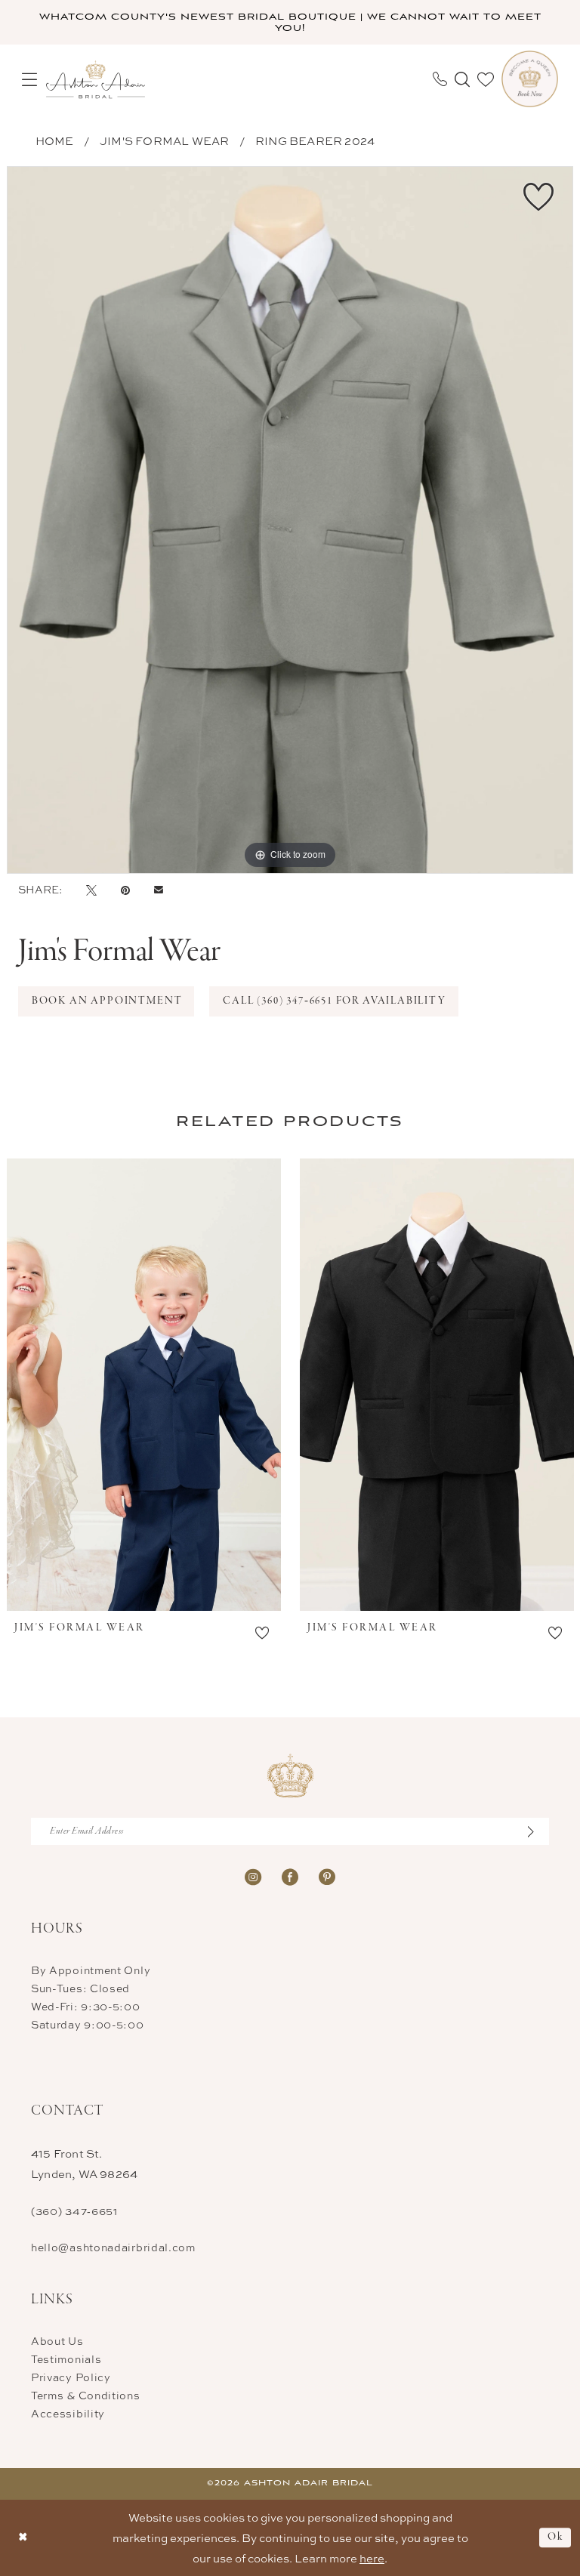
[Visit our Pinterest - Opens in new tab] (327, 1876)
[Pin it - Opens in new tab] (125, 890)
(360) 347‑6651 (74, 2211)
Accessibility (68, 2413)
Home (55, 141)
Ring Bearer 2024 (315, 141)
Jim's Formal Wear (164, 141)
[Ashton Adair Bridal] (96, 79)
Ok (555, 2537)
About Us (57, 2341)
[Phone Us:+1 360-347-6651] (440, 79)
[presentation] (144, 1385)
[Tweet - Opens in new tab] (91, 890)
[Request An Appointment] (530, 79)
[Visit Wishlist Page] (486, 79)
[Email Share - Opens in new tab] (159, 890)
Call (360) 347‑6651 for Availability (335, 1001)
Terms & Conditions (86, 2395)
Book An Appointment (107, 1001)
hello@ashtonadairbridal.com (113, 2247)
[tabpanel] (290, 520)
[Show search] (462, 79)
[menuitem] (29, 79)
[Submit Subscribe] (538, 1831)
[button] (29, 79)
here (372, 2558)
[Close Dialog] (23, 2538)
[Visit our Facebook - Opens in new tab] (290, 1876)
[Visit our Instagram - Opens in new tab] (253, 1876)
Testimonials (66, 2359)
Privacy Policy (71, 2377)
